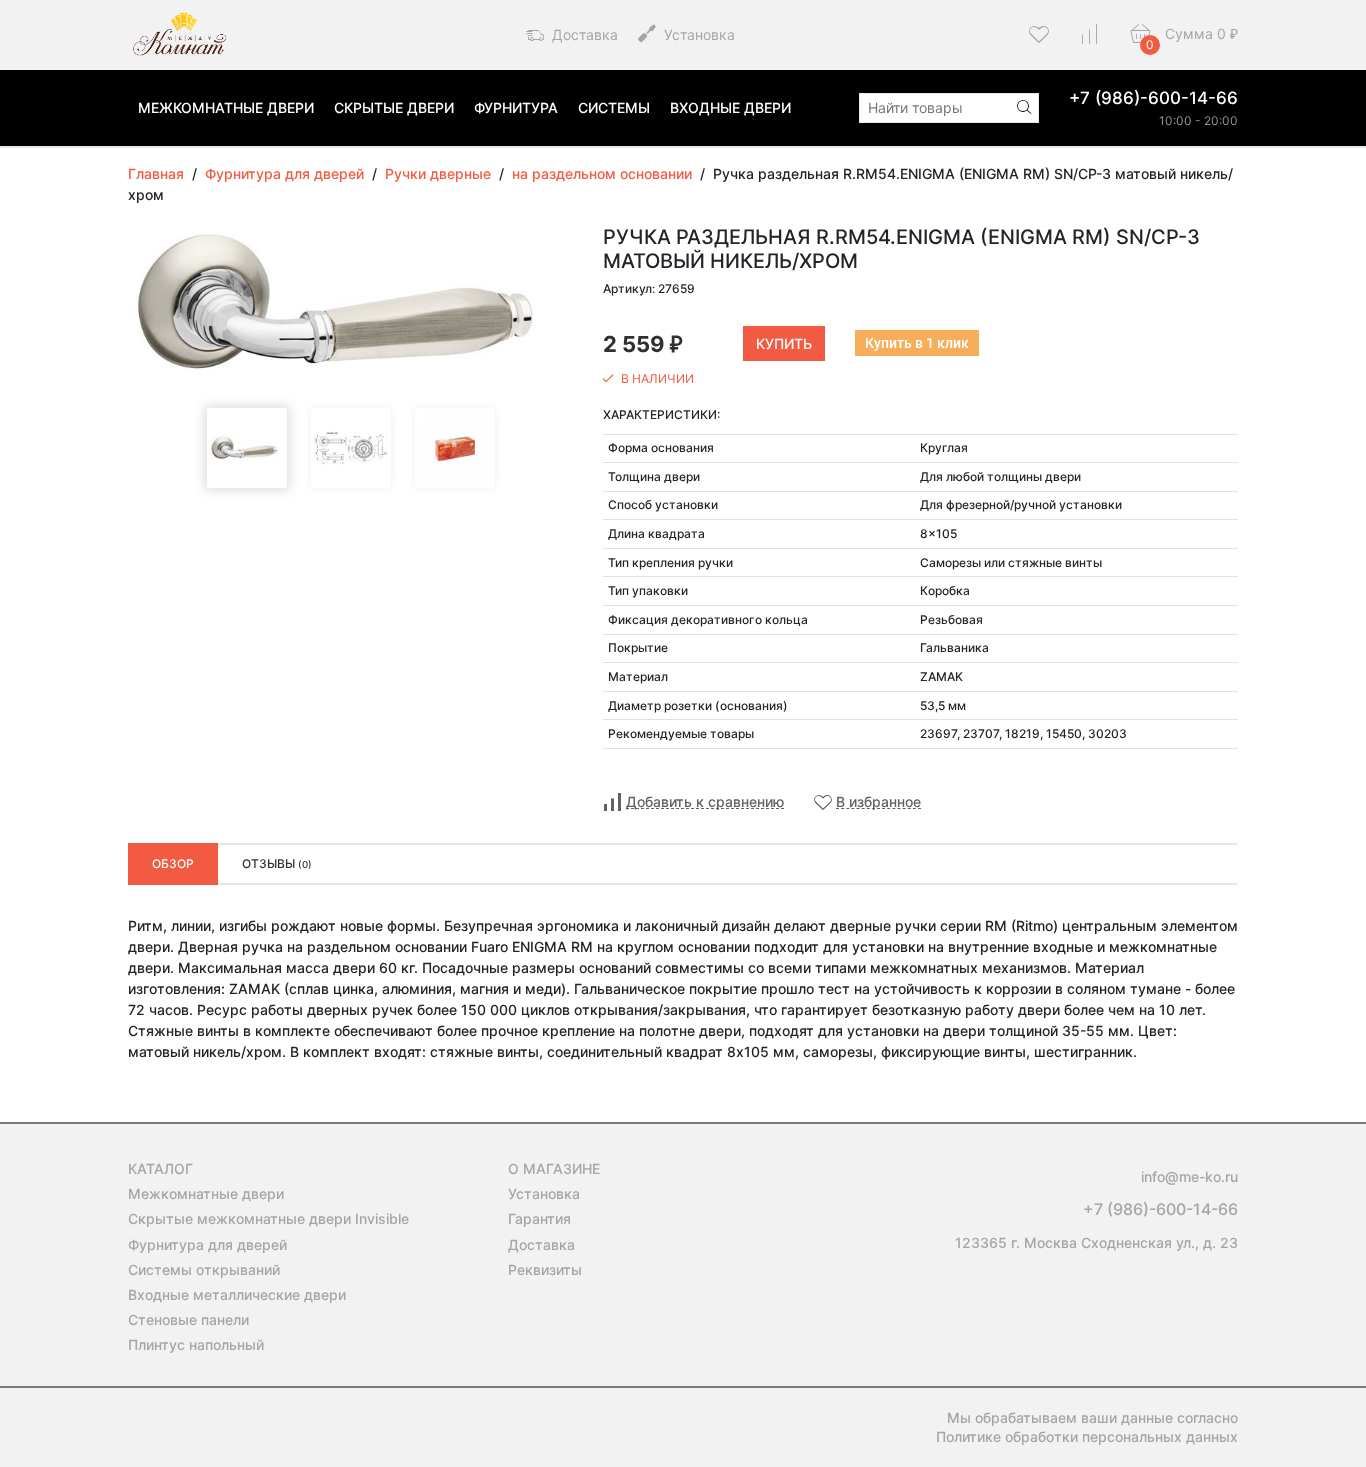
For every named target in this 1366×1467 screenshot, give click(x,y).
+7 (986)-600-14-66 (1153, 98)
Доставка (583, 34)
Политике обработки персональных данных (1087, 1436)
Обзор (173, 863)
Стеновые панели (188, 1319)
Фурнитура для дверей (207, 1244)
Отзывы (277, 863)
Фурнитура (516, 107)
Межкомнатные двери (226, 107)
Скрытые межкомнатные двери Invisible (268, 1218)
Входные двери (730, 107)
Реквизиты (545, 1269)
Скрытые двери (394, 107)
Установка (697, 34)
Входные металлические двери (237, 1294)
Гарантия (539, 1218)
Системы (614, 107)
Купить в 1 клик (917, 343)
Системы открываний (204, 1269)
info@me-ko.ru (1189, 1176)
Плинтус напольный (196, 1344)
